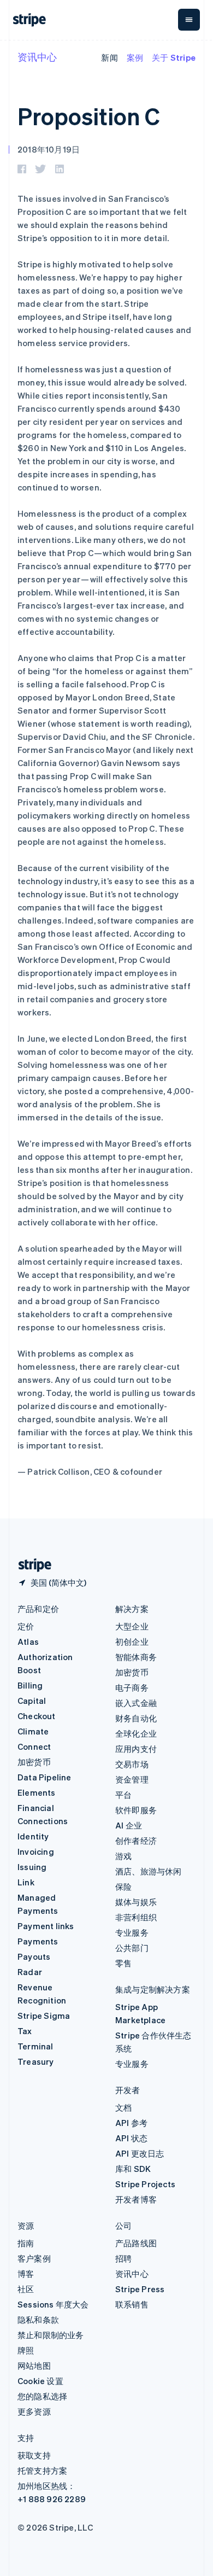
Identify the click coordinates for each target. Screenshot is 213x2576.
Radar (30, 1972)
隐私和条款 (38, 2320)
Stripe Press (140, 2289)
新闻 (109, 57)
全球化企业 (136, 1733)
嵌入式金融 (136, 1703)
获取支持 (34, 2455)
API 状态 (131, 2138)
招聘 (123, 2258)
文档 (123, 2107)
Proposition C (89, 116)
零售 (123, 1963)
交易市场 (132, 1764)
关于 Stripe (174, 57)
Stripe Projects (145, 2184)
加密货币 (34, 1762)
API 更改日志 (140, 2153)
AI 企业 (129, 1825)
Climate (33, 1731)
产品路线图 (136, 2243)
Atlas (28, 1642)
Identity (33, 1836)
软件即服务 (136, 1810)
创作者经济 (136, 1841)
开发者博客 (136, 2199)
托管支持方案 (42, 2470)
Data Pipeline (45, 1777)
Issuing (32, 1867)
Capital (32, 1701)
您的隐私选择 (42, 2396)
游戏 (123, 1856)
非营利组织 (136, 1917)
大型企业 (132, 1626)
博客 (26, 2274)
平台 (123, 1795)
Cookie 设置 (40, 2381)
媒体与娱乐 (136, 1902)
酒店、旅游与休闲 (149, 1871)
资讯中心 (37, 57)
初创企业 (132, 1642)
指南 (26, 2243)
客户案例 (34, 2258)
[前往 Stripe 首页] (31, 1565)
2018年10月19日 (49, 149)
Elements (37, 1792)
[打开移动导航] (189, 20)
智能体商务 (136, 1657)
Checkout (37, 1716)
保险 (123, 1886)
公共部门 (132, 1948)
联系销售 (132, 2304)
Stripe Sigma (44, 2016)
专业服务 (132, 1932)
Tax (25, 2031)
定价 (26, 1626)
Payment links (46, 1926)
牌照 (26, 2350)
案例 (135, 57)
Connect (34, 1746)
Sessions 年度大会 (53, 2304)
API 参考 (131, 2123)
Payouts (34, 1956)
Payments (38, 1941)
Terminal (35, 2046)
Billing (30, 1685)
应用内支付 (136, 1749)
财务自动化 (136, 1718)
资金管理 (132, 1779)
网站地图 (34, 2365)
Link (26, 1882)
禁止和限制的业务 (51, 2335)
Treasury (36, 2061)
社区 (26, 2289)
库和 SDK (133, 2169)
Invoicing (36, 1851)
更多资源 (34, 2411)
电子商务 (132, 1687)
